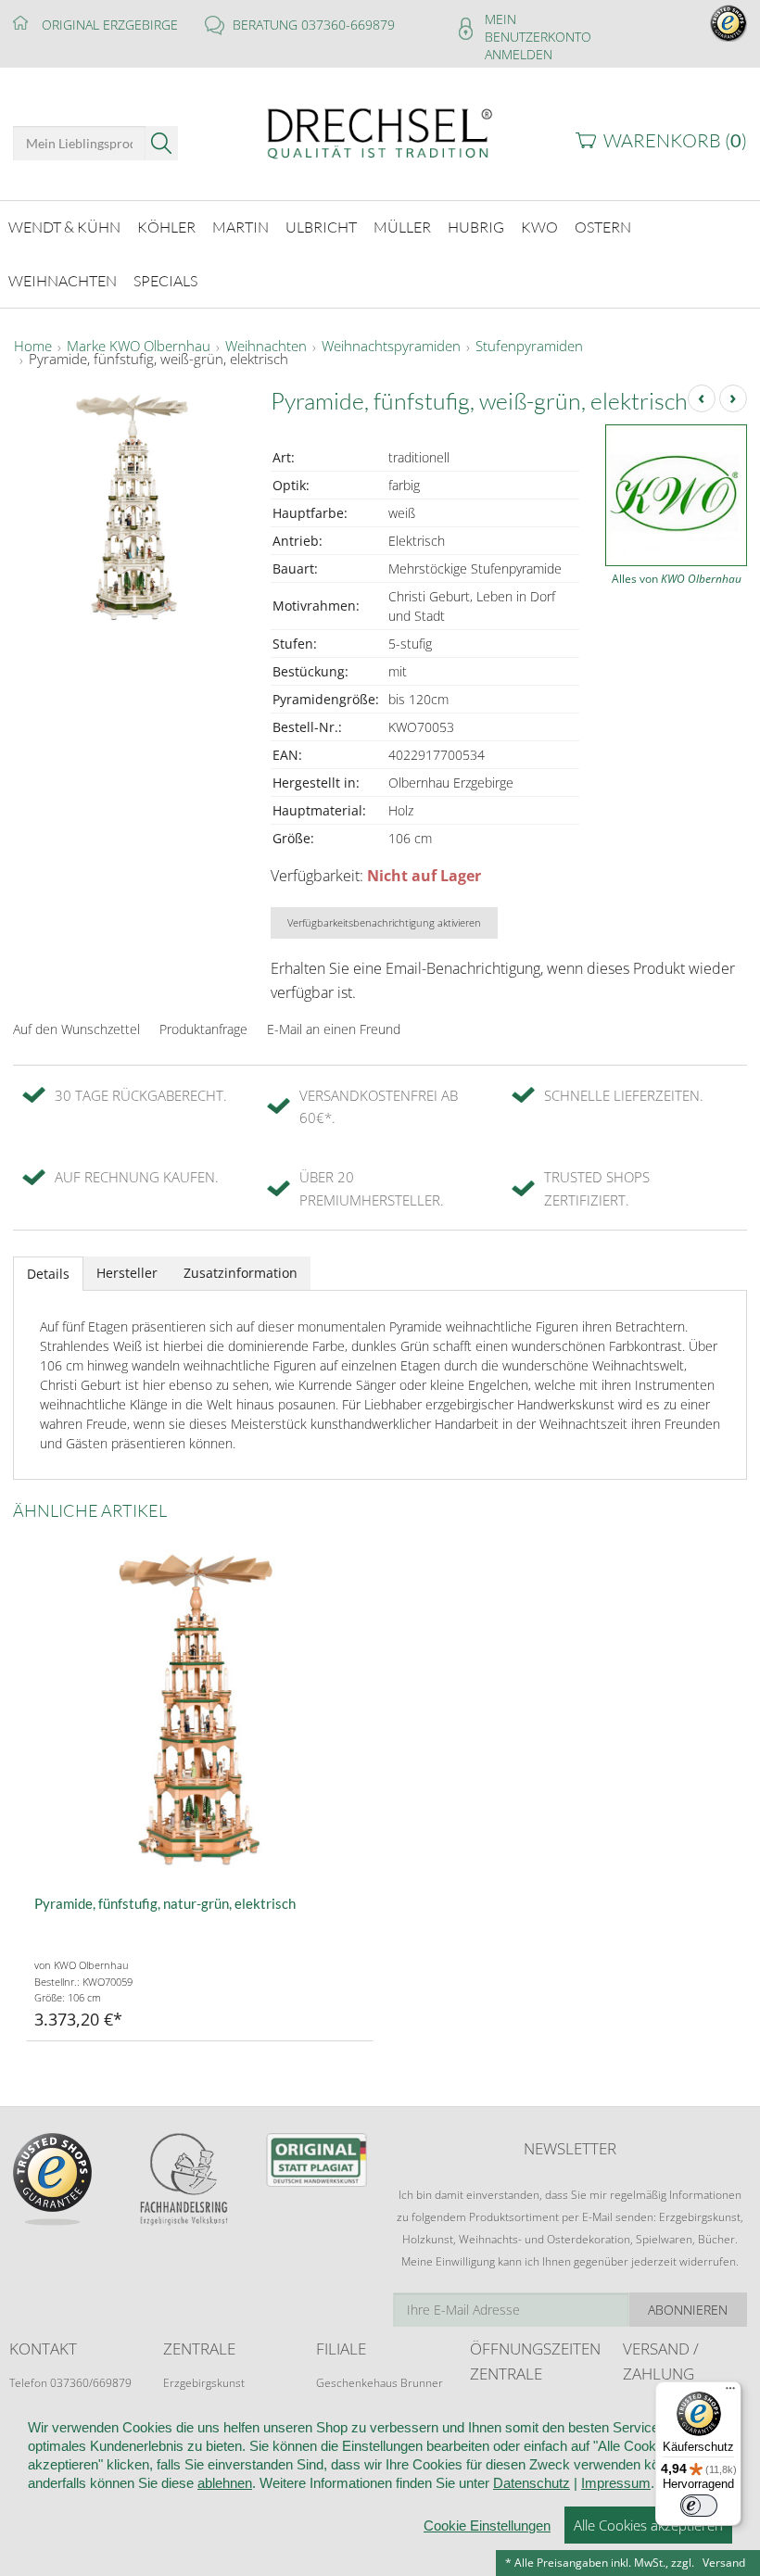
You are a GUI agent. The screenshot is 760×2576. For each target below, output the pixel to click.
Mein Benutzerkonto (538, 28)
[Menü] (730, 2393)
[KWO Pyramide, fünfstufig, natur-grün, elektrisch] (200, 1709)
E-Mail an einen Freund (334, 1029)
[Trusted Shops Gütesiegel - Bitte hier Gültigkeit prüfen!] (728, 22)
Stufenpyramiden (529, 347)
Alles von (677, 579)
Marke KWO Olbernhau (139, 347)
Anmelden (519, 54)
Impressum (616, 2483)
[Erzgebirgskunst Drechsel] (380, 132)
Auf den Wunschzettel (76, 1029)
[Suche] (162, 143)
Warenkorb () (675, 140)
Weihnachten (266, 347)
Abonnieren (688, 2310)
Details (48, 1274)
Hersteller (127, 1273)
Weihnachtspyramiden (391, 347)
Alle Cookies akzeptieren (648, 2525)
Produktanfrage (203, 1029)
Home (33, 347)
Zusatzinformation (241, 1273)
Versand (724, 2563)
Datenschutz (532, 2483)
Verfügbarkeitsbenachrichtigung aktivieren (384, 922)
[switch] (699, 2506)
